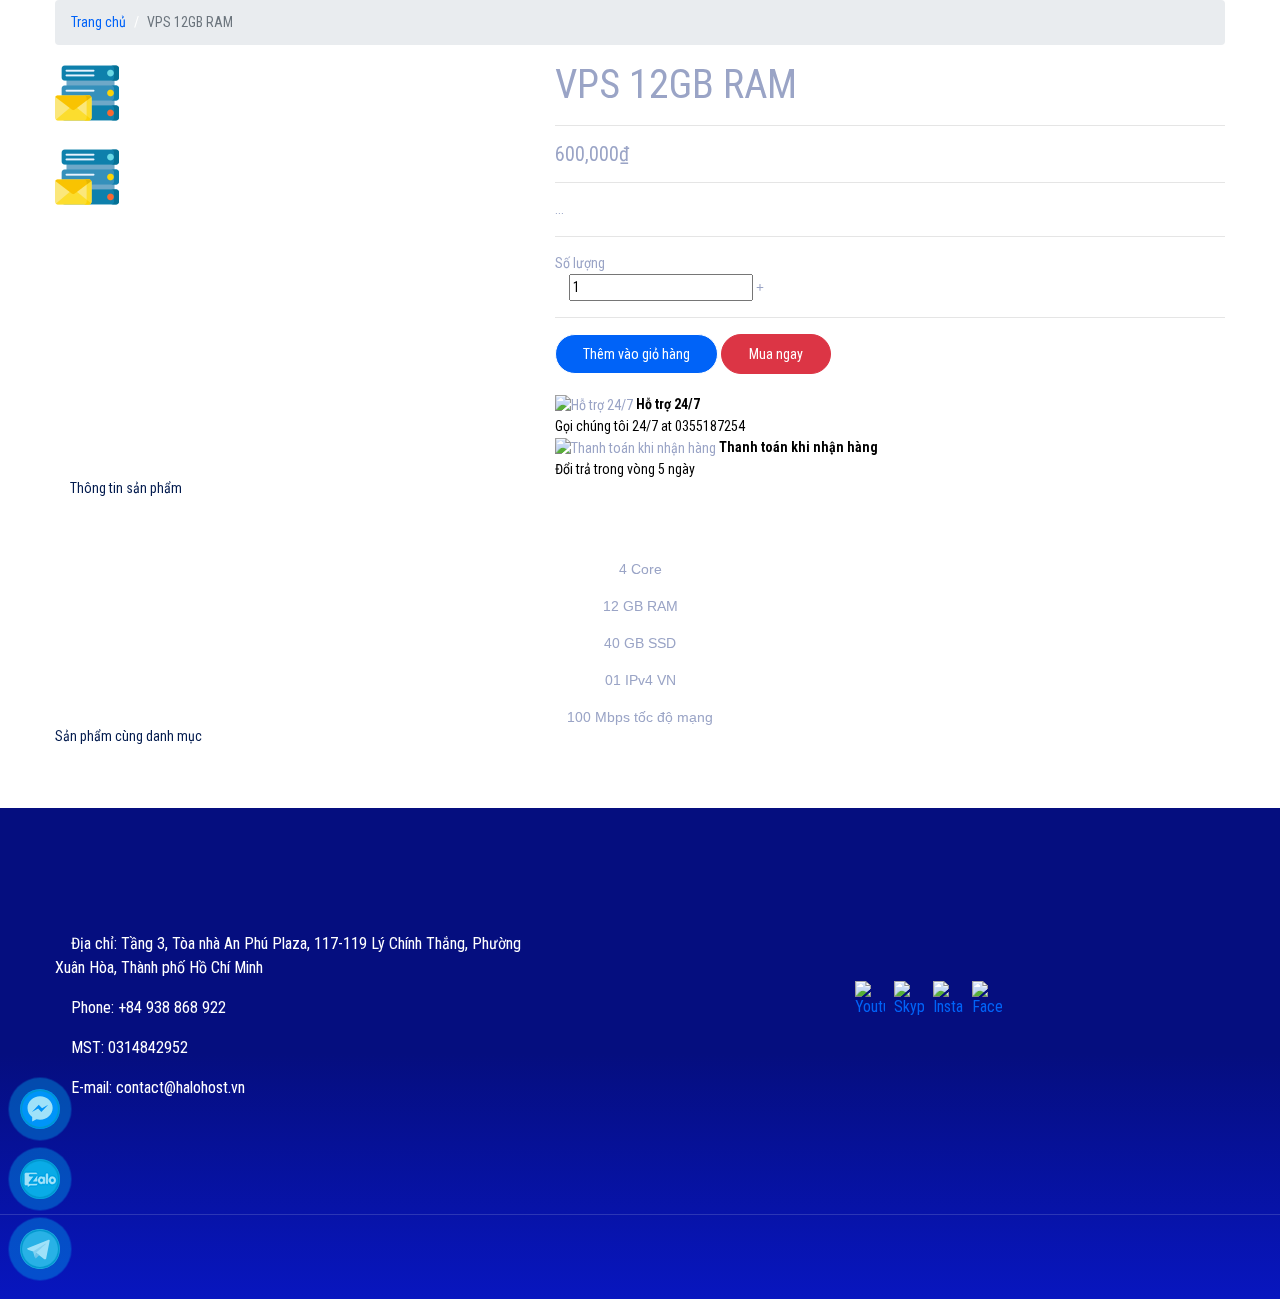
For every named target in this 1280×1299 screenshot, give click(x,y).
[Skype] (909, 996)
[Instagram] (948, 996)
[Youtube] (870, 996)
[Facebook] (987, 996)
